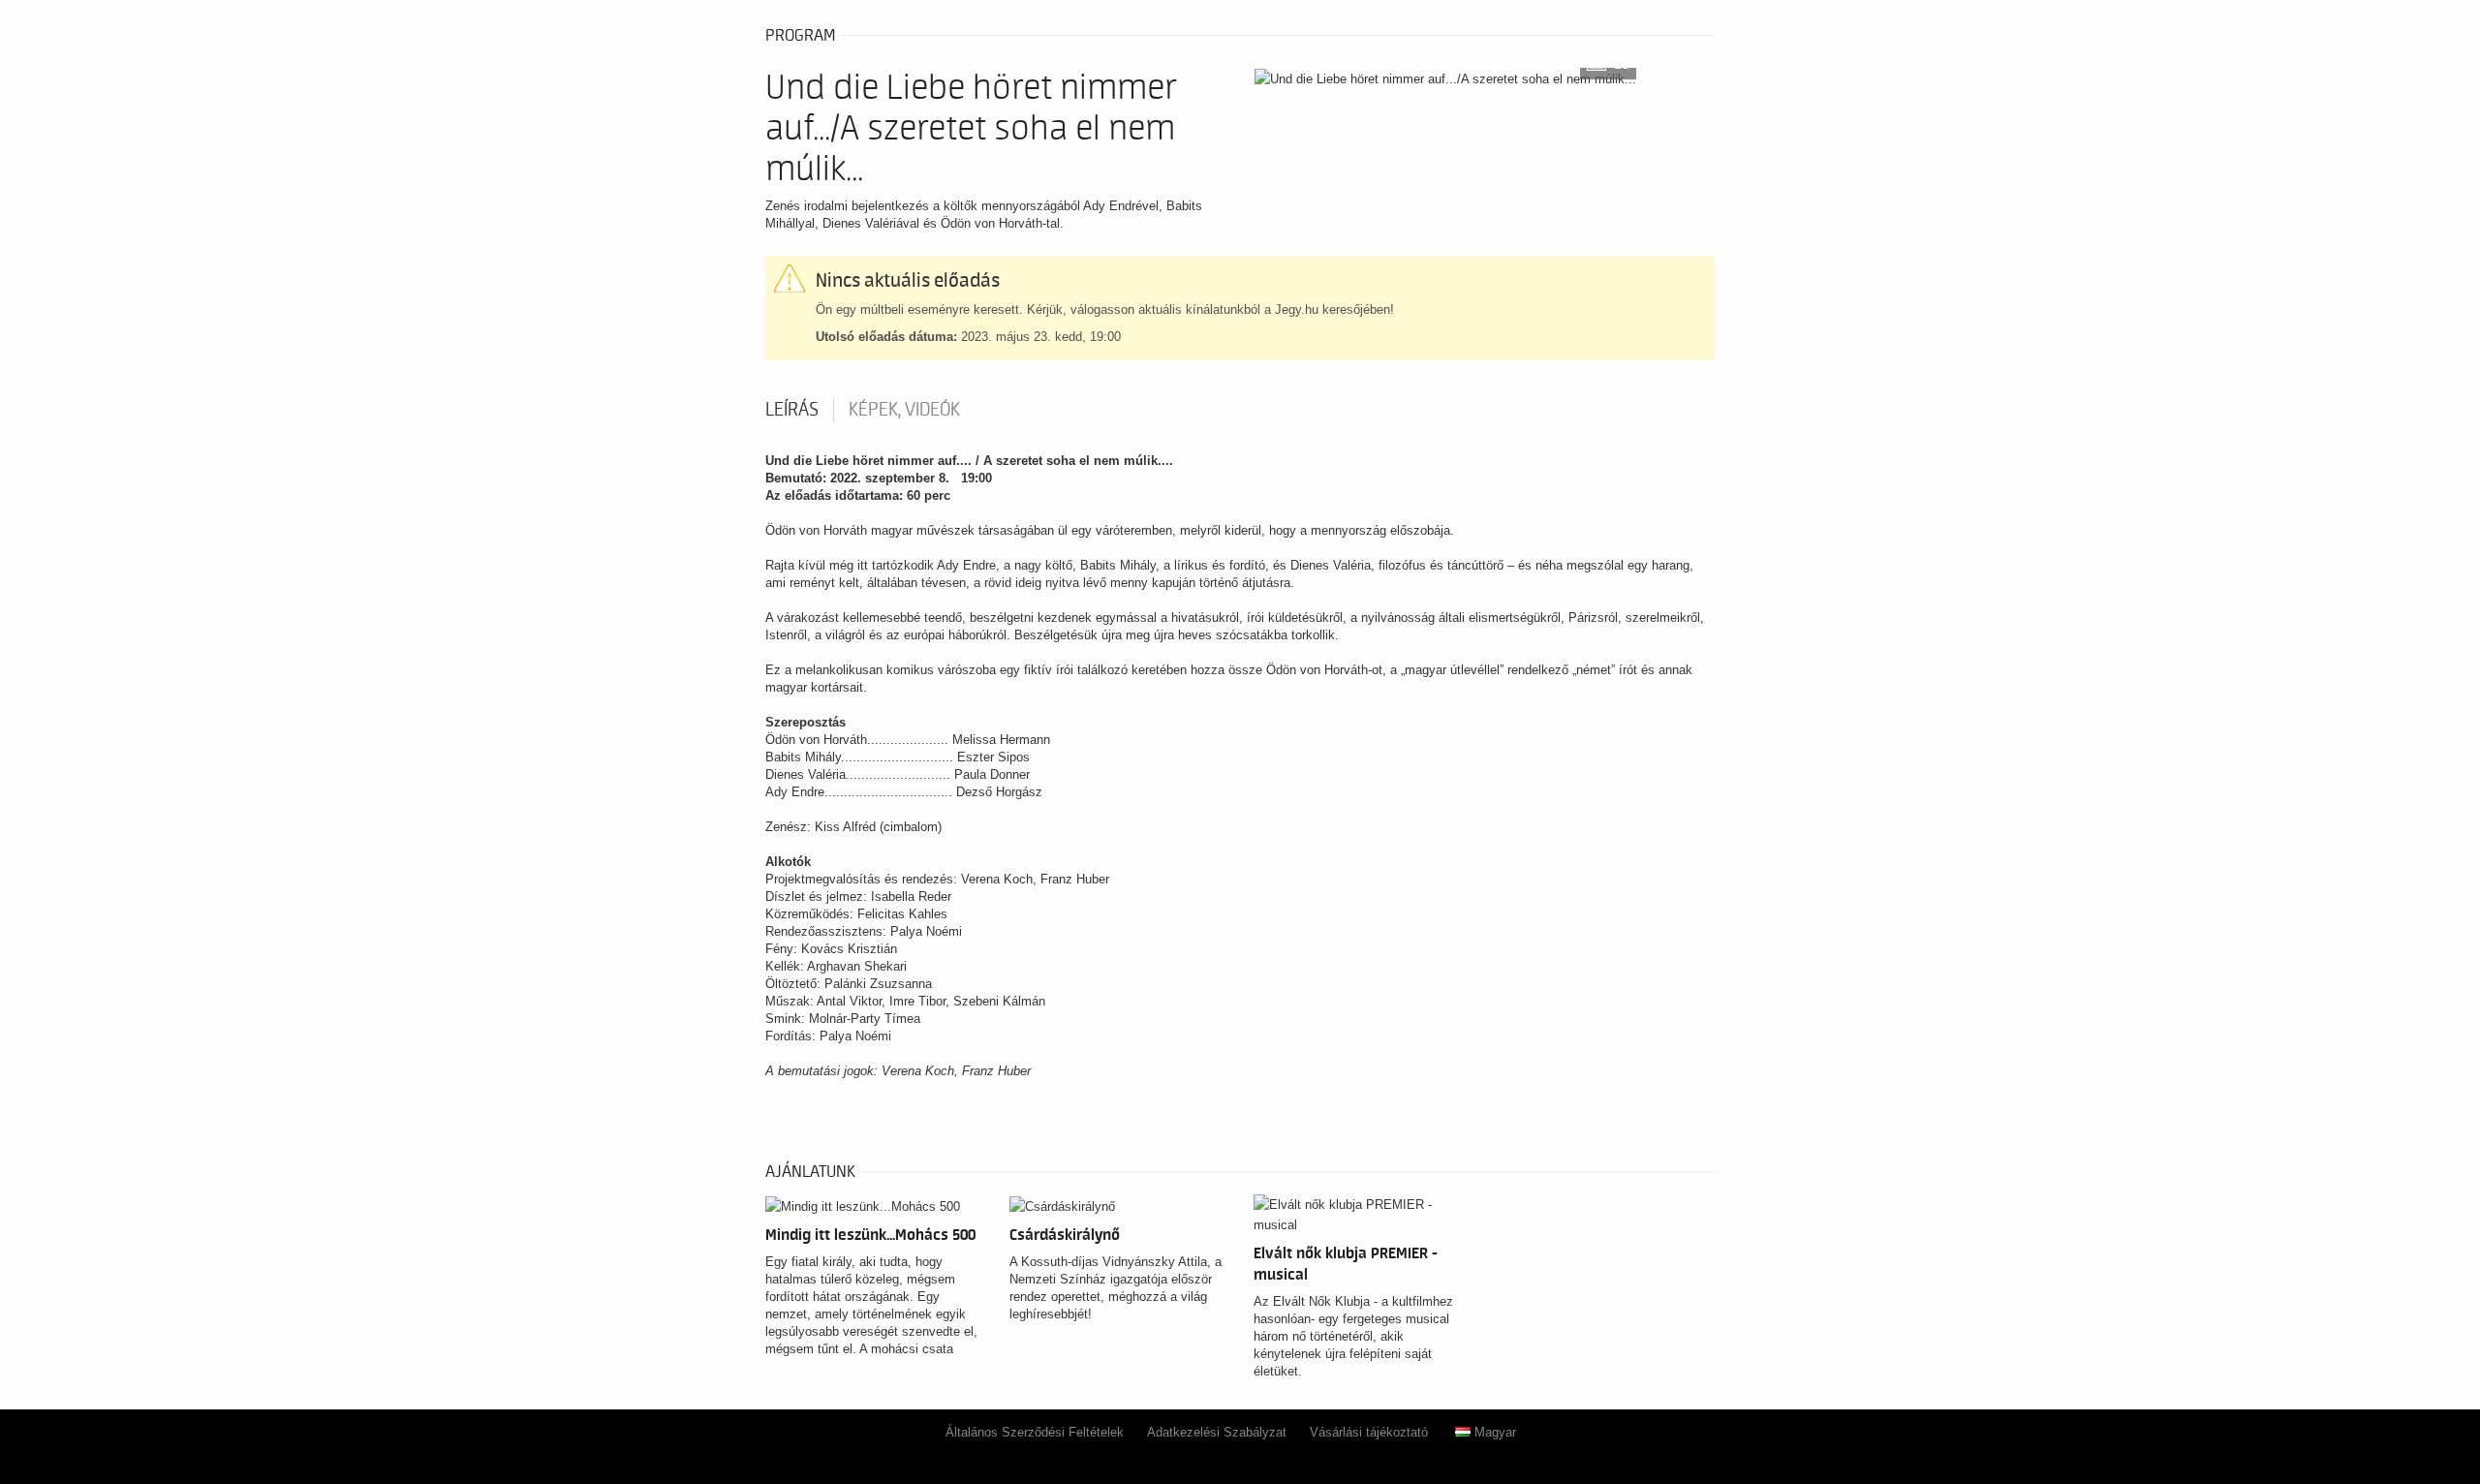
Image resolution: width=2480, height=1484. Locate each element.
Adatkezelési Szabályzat (1217, 1432)
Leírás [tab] (792, 410)
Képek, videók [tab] (904, 410)
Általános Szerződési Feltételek (1035, 1432)
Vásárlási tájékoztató (1369, 1432)
